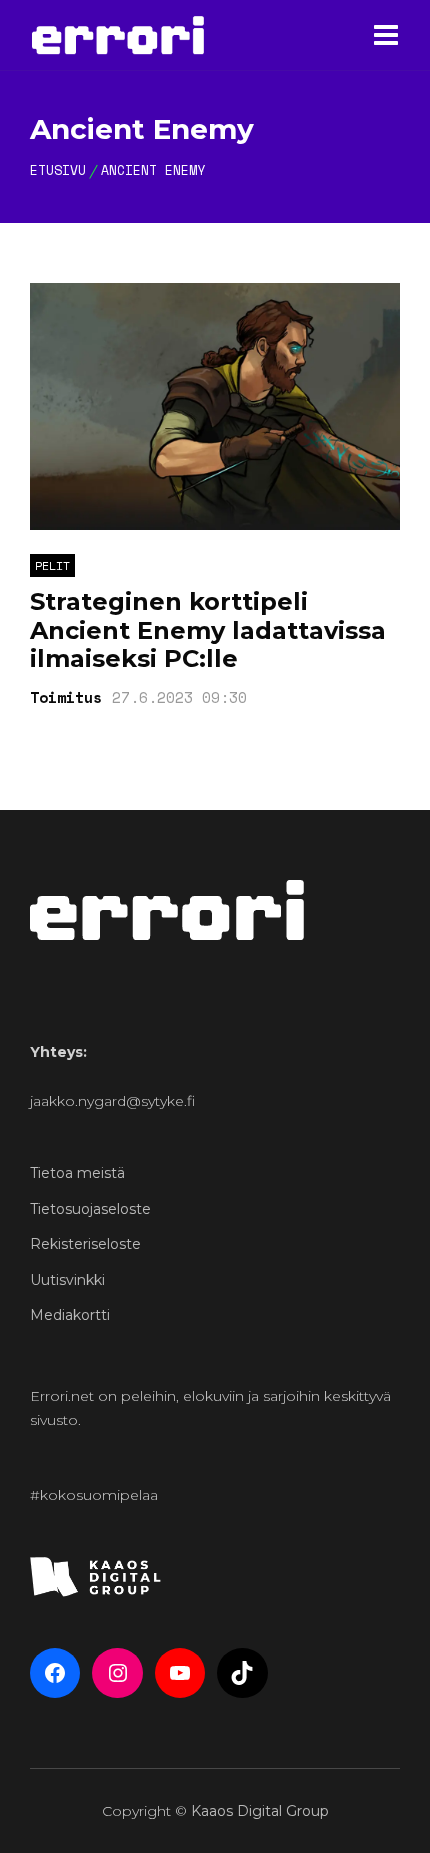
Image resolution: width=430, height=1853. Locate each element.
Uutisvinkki (67, 1280)
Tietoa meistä (77, 1173)
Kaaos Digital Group (260, 1811)
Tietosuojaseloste (90, 1209)
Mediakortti (70, 1315)
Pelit (52, 565)
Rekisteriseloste (85, 1244)
